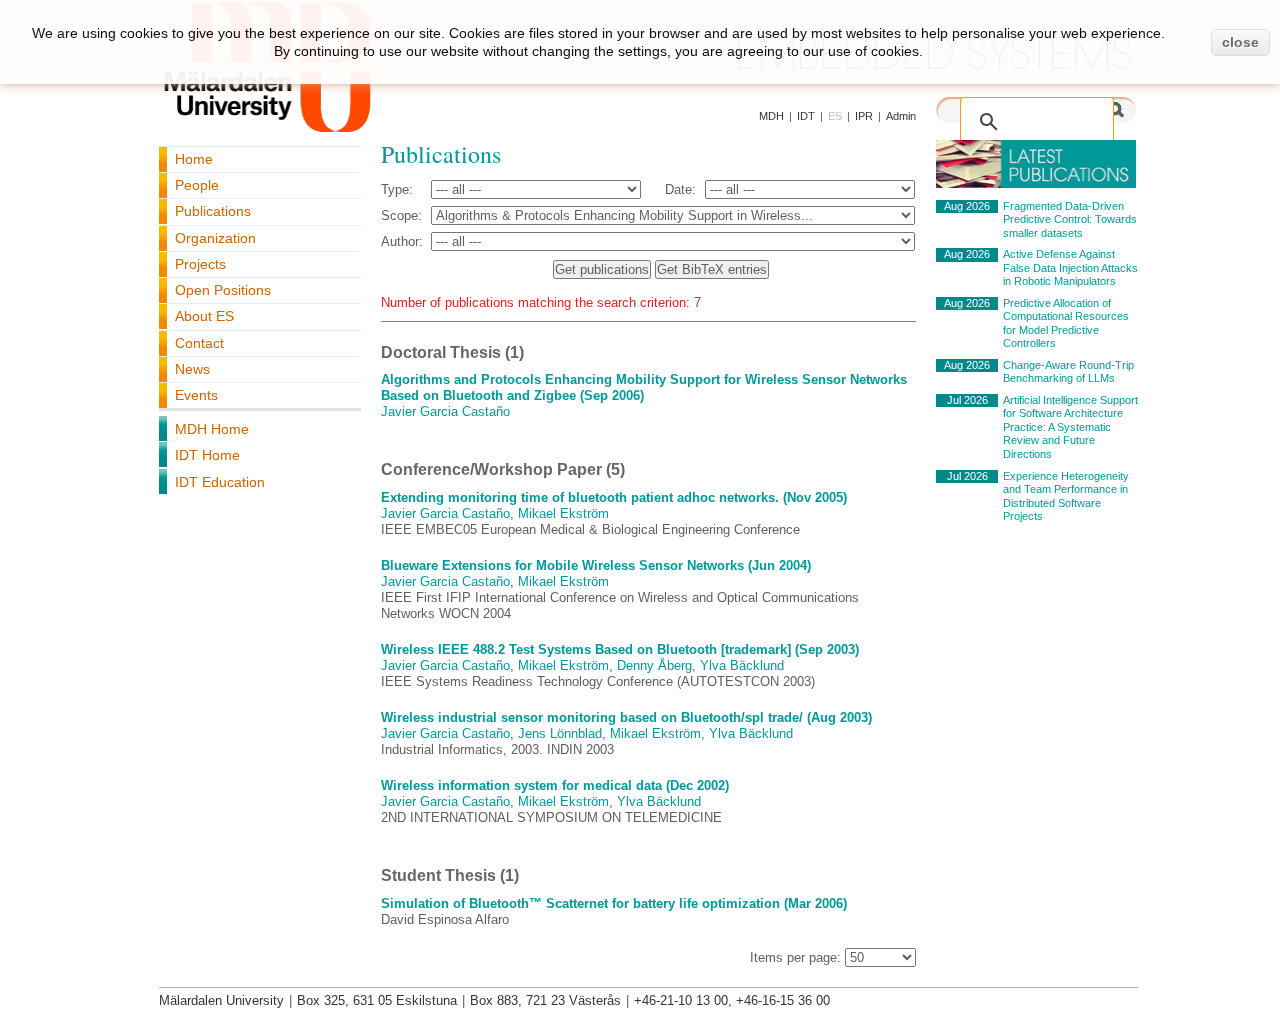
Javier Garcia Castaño (445, 411)
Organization (215, 238)
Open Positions (223, 290)
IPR (864, 116)
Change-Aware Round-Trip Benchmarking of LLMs (1068, 372)
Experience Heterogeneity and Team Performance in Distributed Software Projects (1066, 496)
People (197, 185)
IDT (806, 116)
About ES (204, 316)
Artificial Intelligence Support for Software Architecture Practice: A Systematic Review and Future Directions (1070, 427)
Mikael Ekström (563, 513)
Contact (199, 343)
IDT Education (220, 482)
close (1240, 42)
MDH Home (212, 429)
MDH (771, 116)
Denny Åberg (654, 665)
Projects (200, 264)
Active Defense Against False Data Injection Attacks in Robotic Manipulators (1070, 267)
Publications (213, 211)
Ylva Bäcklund (742, 665)
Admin (901, 116)
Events (196, 395)
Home (194, 159)
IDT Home (207, 455)
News (192, 369)
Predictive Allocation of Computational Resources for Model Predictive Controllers (1066, 323)
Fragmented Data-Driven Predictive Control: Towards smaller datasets (1070, 219)
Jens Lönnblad (560, 733)
